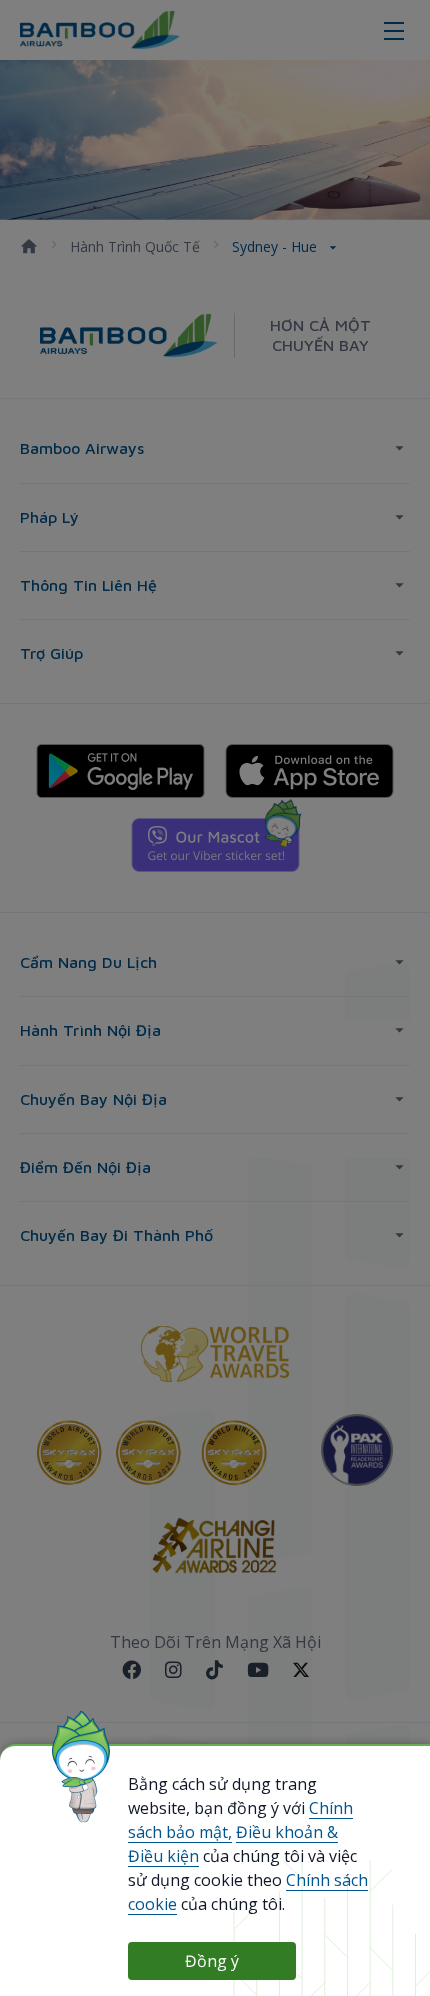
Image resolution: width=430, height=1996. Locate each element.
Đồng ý (212, 1961)
